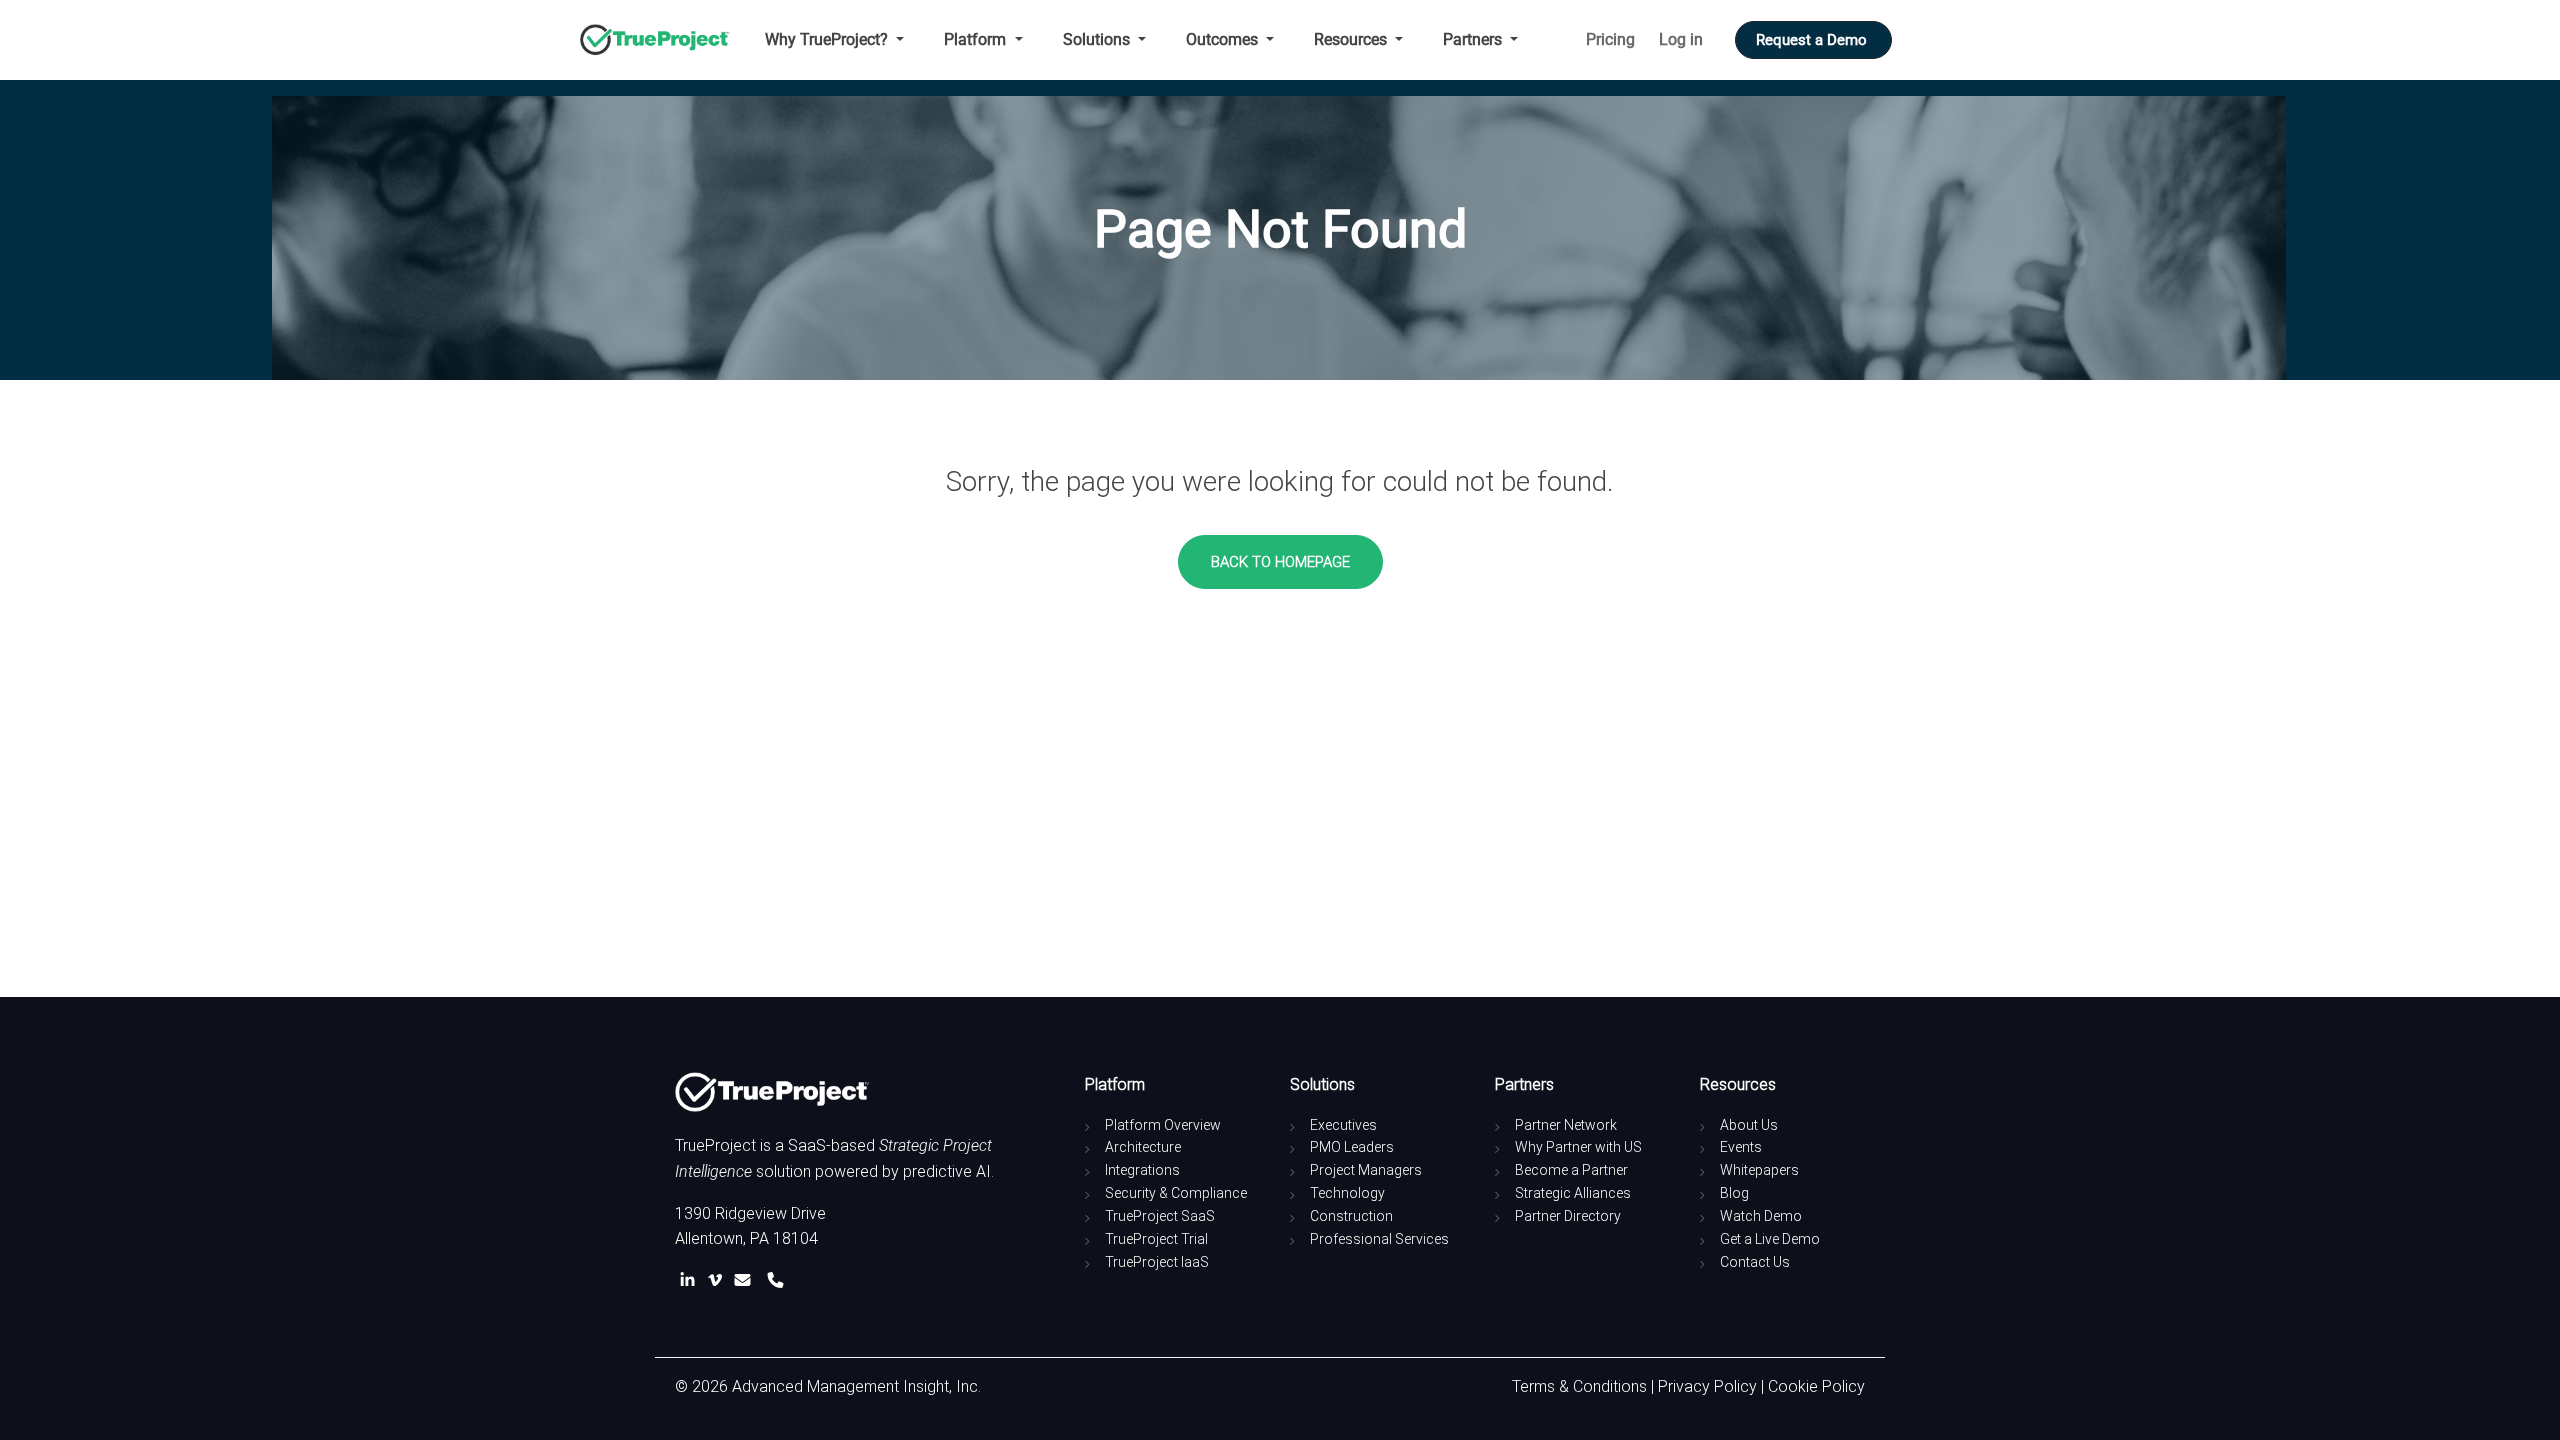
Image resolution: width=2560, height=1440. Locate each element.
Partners (1474, 39)
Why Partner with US (1578, 1147)
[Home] (662, 40)
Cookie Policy (1816, 1386)
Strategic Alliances (1573, 1193)
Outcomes (1224, 39)
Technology (1347, 1193)
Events (1741, 1147)
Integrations (1142, 1170)
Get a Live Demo (1770, 1239)
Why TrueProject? (828, 39)
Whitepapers (1759, 1170)
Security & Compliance (1176, 1193)
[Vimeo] (719, 1280)
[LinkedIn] (691, 1280)
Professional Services (1379, 1239)
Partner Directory (1568, 1216)
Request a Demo (1813, 40)
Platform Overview (1163, 1125)
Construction (1351, 1216)
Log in (1681, 39)
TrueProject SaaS (1160, 1216)
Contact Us (1755, 1262)
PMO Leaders (1352, 1147)
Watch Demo (1761, 1216)
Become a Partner (1571, 1170)
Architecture (1143, 1147)
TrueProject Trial (1156, 1239)
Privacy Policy (1707, 1386)
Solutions (1098, 39)
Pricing (1610, 39)
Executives (1343, 1125)
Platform (977, 39)
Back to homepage (1280, 562)
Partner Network (1566, 1125)
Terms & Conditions (1579, 1386)
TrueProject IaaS (1157, 1262)
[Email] (746, 1280)
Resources (1352, 39)
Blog (1734, 1193)
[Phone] (775, 1280)
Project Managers (1366, 1170)
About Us (1749, 1125)
